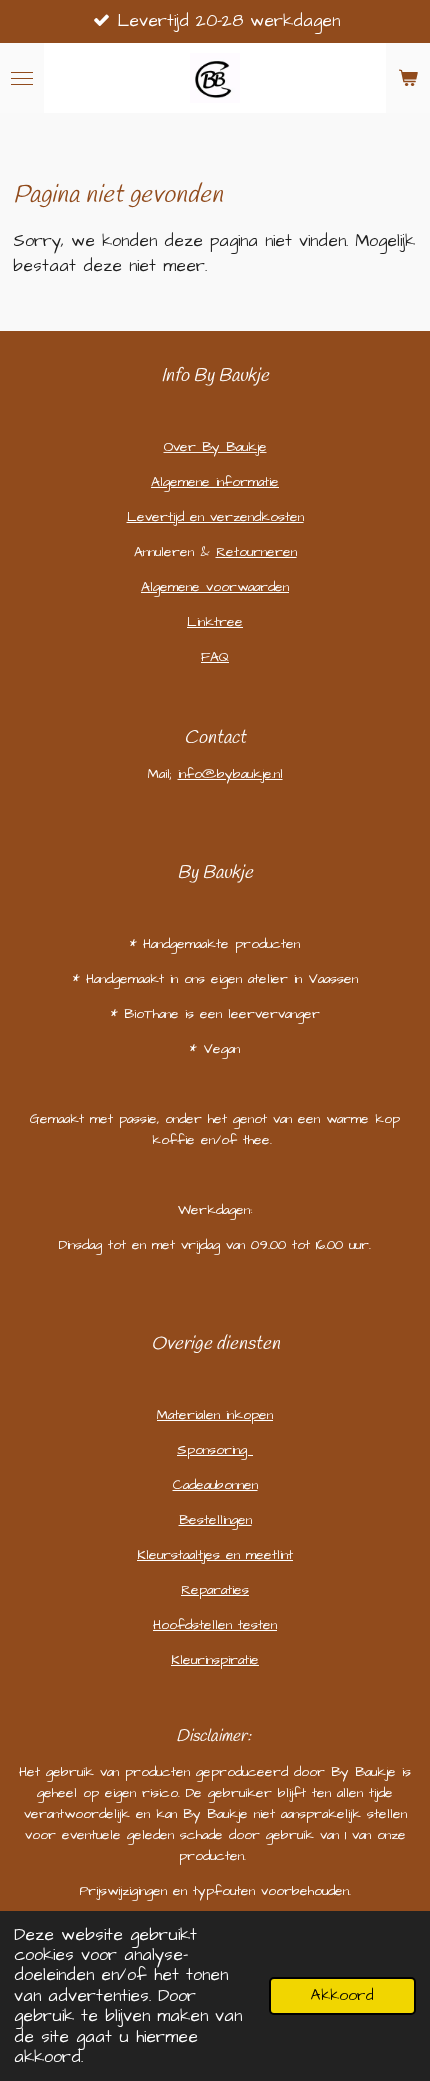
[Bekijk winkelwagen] (408, 78)
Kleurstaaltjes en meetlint (215, 1555)
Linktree (215, 622)
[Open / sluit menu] (22, 78)
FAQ (215, 657)
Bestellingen (215, 1520)
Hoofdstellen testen (215, 1625)
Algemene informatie (215, 482)
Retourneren (256, 552)
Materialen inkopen (215, 1415)
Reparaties (215, 1590)
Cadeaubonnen (215, 1485)
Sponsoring (215, 1450)
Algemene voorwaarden (215, 587)
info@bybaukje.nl (230, 774)
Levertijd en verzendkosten (215, 517)
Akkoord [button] (342, 1995)
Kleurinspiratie (215, 1660)
